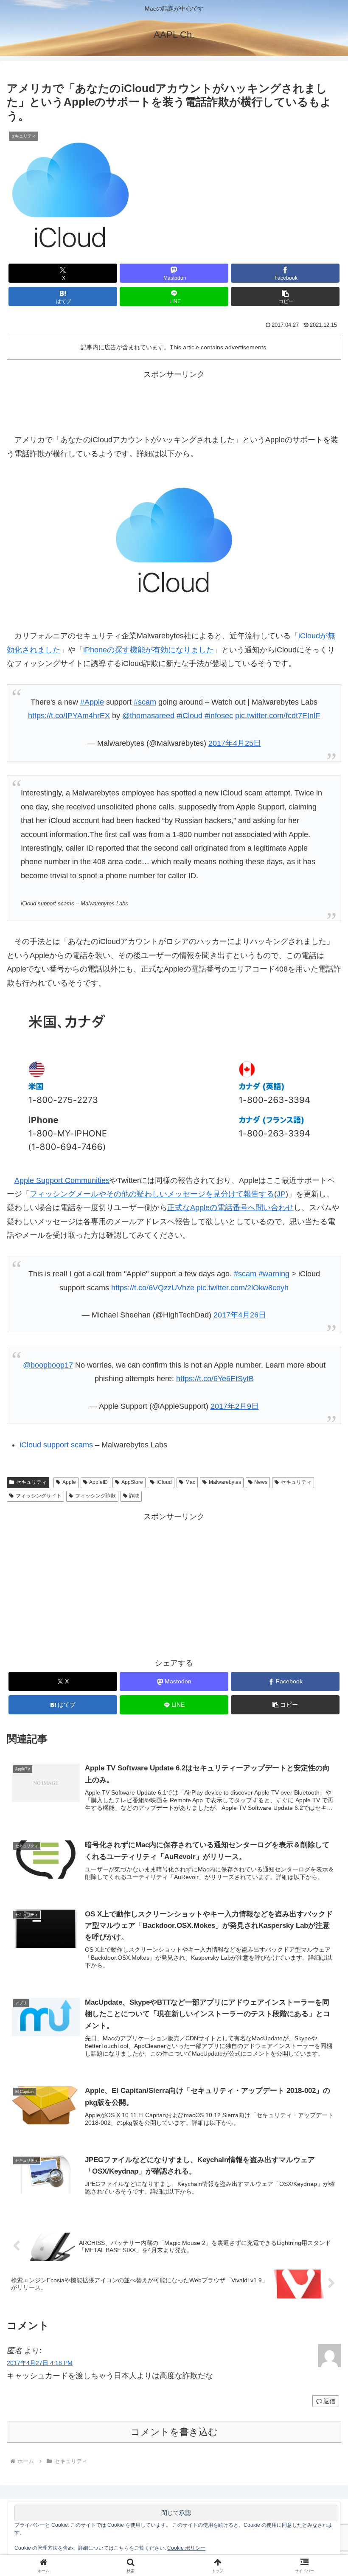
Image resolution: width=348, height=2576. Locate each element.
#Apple (92, 702)
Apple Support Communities (62, 1180)
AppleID (98, 1482)
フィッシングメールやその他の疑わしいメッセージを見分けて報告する (152, 1194)
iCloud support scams (56, 1445)
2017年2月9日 (235, 1406)
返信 (329, 2401)
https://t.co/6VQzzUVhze (153, 1288)
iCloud (164, 1482)
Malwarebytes (225, 1482)
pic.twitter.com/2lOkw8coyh (243, 1288)
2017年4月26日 (240, 1315)
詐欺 (134, 1496)
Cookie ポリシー (186, 2548)
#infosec (219, 716)
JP (281, 1194)
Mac (190, 1482)
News (261, 1482)
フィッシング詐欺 (95, 1496)
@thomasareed (148, 716)
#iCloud (189, 716)
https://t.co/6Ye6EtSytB (215, 1379)
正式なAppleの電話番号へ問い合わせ (230, 1208)
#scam (145, 702)
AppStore (132, 1482)
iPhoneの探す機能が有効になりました (149, 650)
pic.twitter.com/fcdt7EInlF (278, 716)
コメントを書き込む (174, 2432)
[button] (285, 296)
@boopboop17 (48, 1365)
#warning (274, 1274)
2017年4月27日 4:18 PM (40, 2363)
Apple (69, 1482)
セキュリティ (31, 1482)
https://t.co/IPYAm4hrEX (69, 716)
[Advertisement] (174, 400)
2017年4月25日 (235, 743)
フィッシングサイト (39, 1496)
